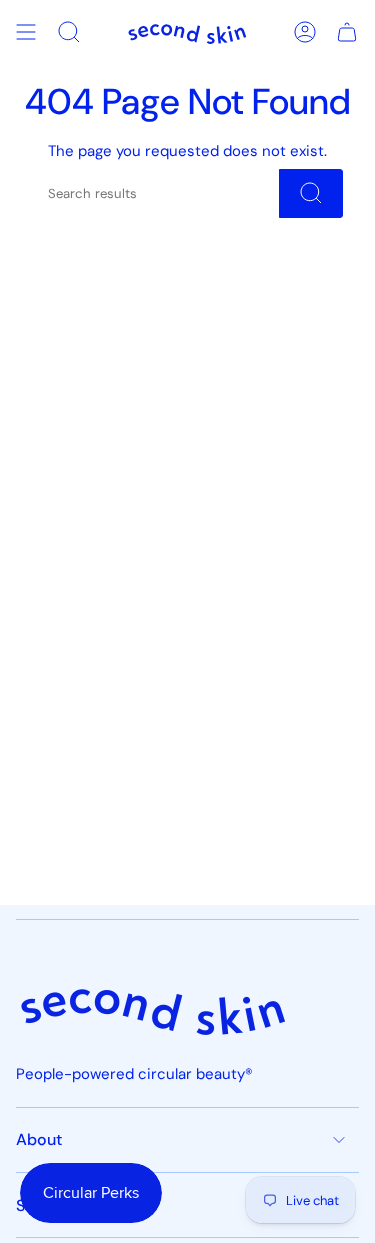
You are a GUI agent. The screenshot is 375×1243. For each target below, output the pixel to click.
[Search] (311, 193)
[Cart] (347, 32)
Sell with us (57, 1205)
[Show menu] (26, 32)
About (39, 1139)
